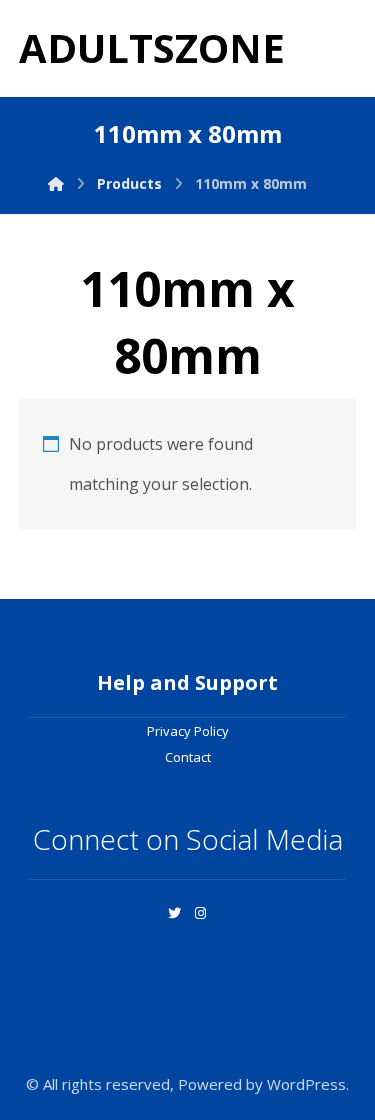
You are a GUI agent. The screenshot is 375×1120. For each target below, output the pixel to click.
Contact (188, 757)
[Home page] (56, 183)
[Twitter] (175, 913)
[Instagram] (201, 913)
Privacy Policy (188, 731)
